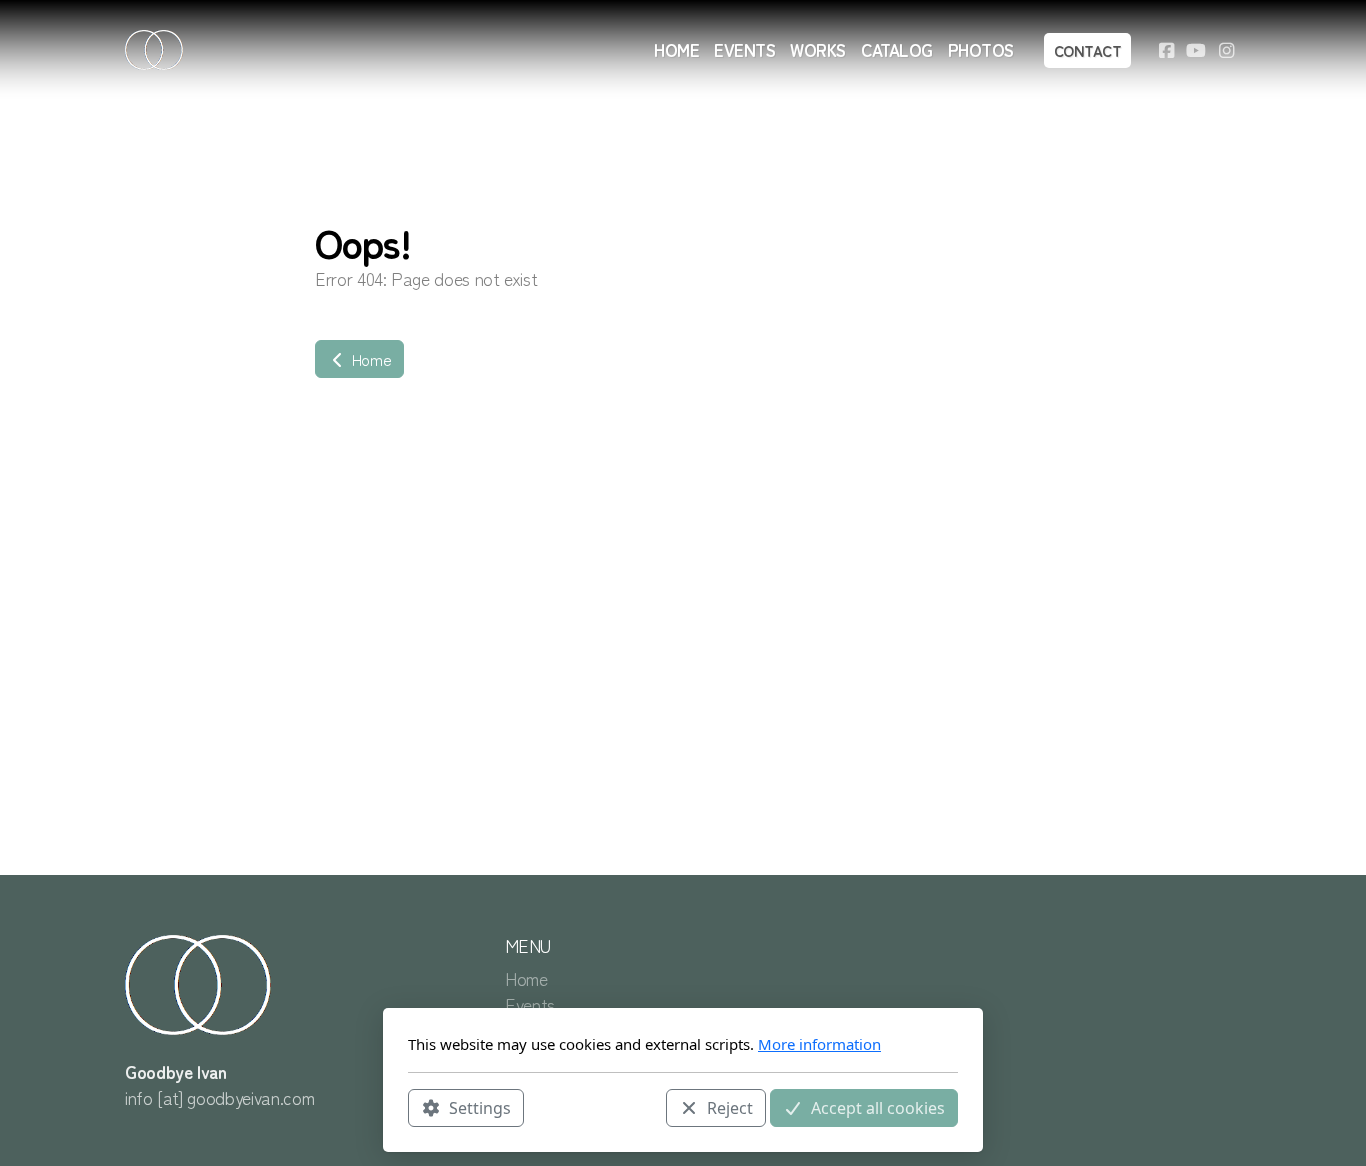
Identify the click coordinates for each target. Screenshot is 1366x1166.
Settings (480, 1107)
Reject (730, 1107)
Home (369, 359)
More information (819, 1044)
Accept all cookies (878, 1107)
